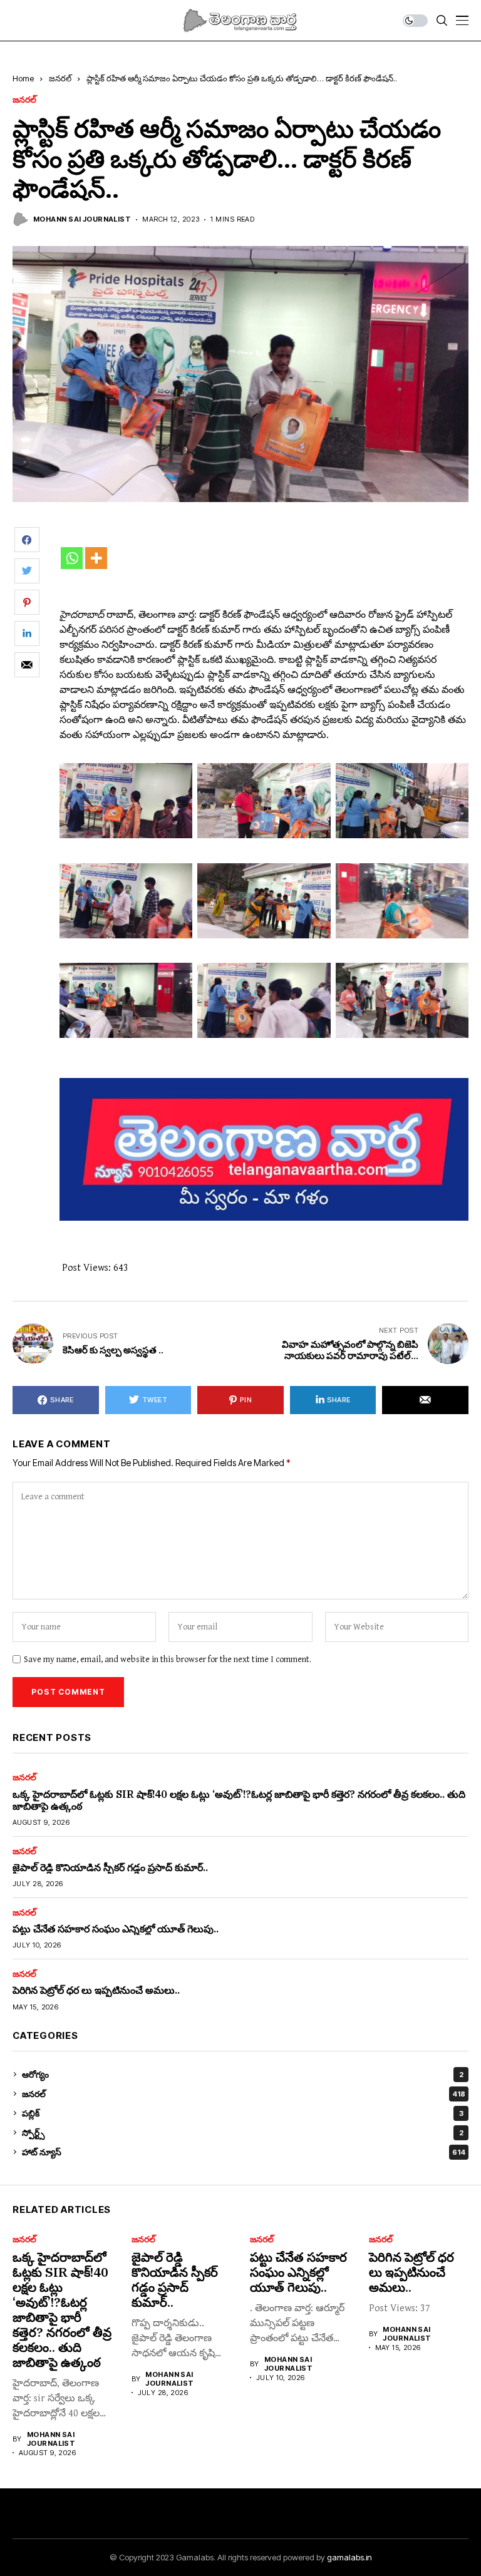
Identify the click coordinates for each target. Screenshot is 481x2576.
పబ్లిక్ (243, 2113)
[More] (96, 558)
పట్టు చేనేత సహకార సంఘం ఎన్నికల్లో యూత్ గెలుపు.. (116, 1929)
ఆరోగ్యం (243, 2074)
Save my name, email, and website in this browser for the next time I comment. (168, 1660)
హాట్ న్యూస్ (244, 2152)
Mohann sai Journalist (82, 219)
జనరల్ (60, 78)
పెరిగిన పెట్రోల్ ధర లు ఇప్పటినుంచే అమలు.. (96, 1990)
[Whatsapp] (72, 558)
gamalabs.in (349, 2557)
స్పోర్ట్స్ (243, 2132)
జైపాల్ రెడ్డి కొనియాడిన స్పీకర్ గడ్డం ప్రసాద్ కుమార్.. (110, 1867)
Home (23, 78)
